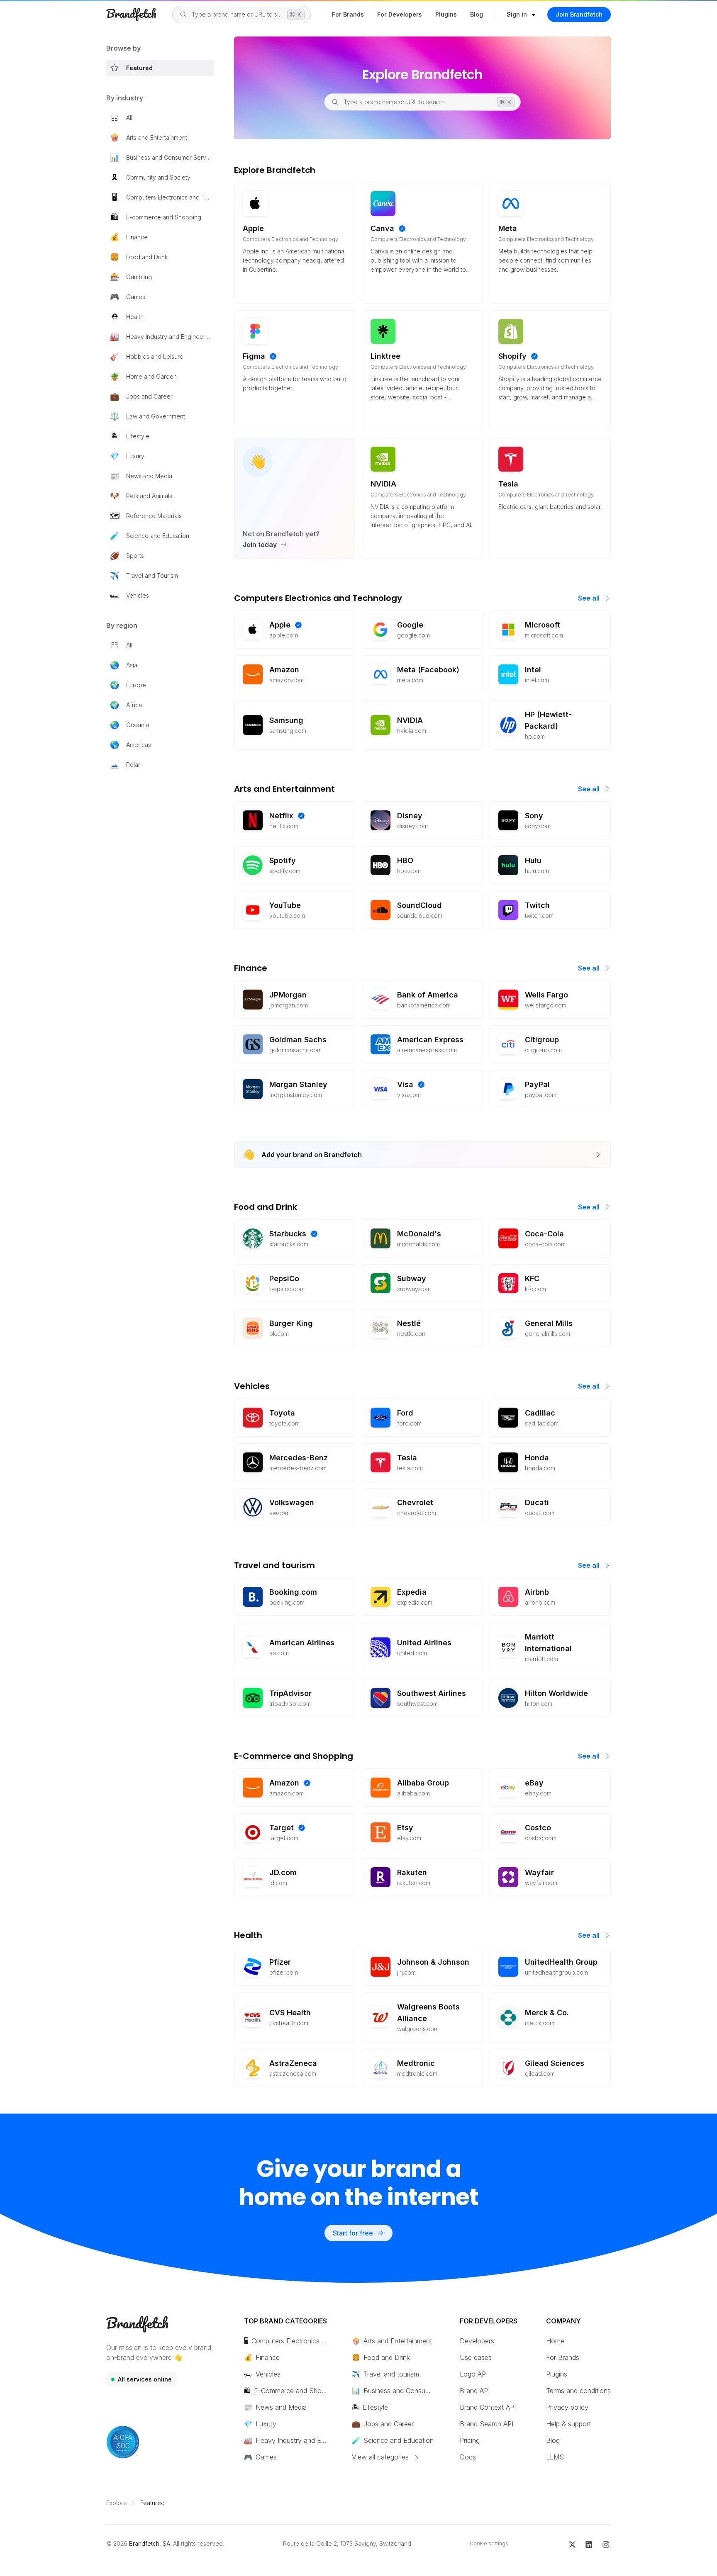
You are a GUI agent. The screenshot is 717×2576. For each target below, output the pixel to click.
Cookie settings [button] (489, 2543)
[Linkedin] (589, 2544)
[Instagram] (606, 2544)
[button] (521, 15)
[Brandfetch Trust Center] (123, 2442)
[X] (572, 2544)
